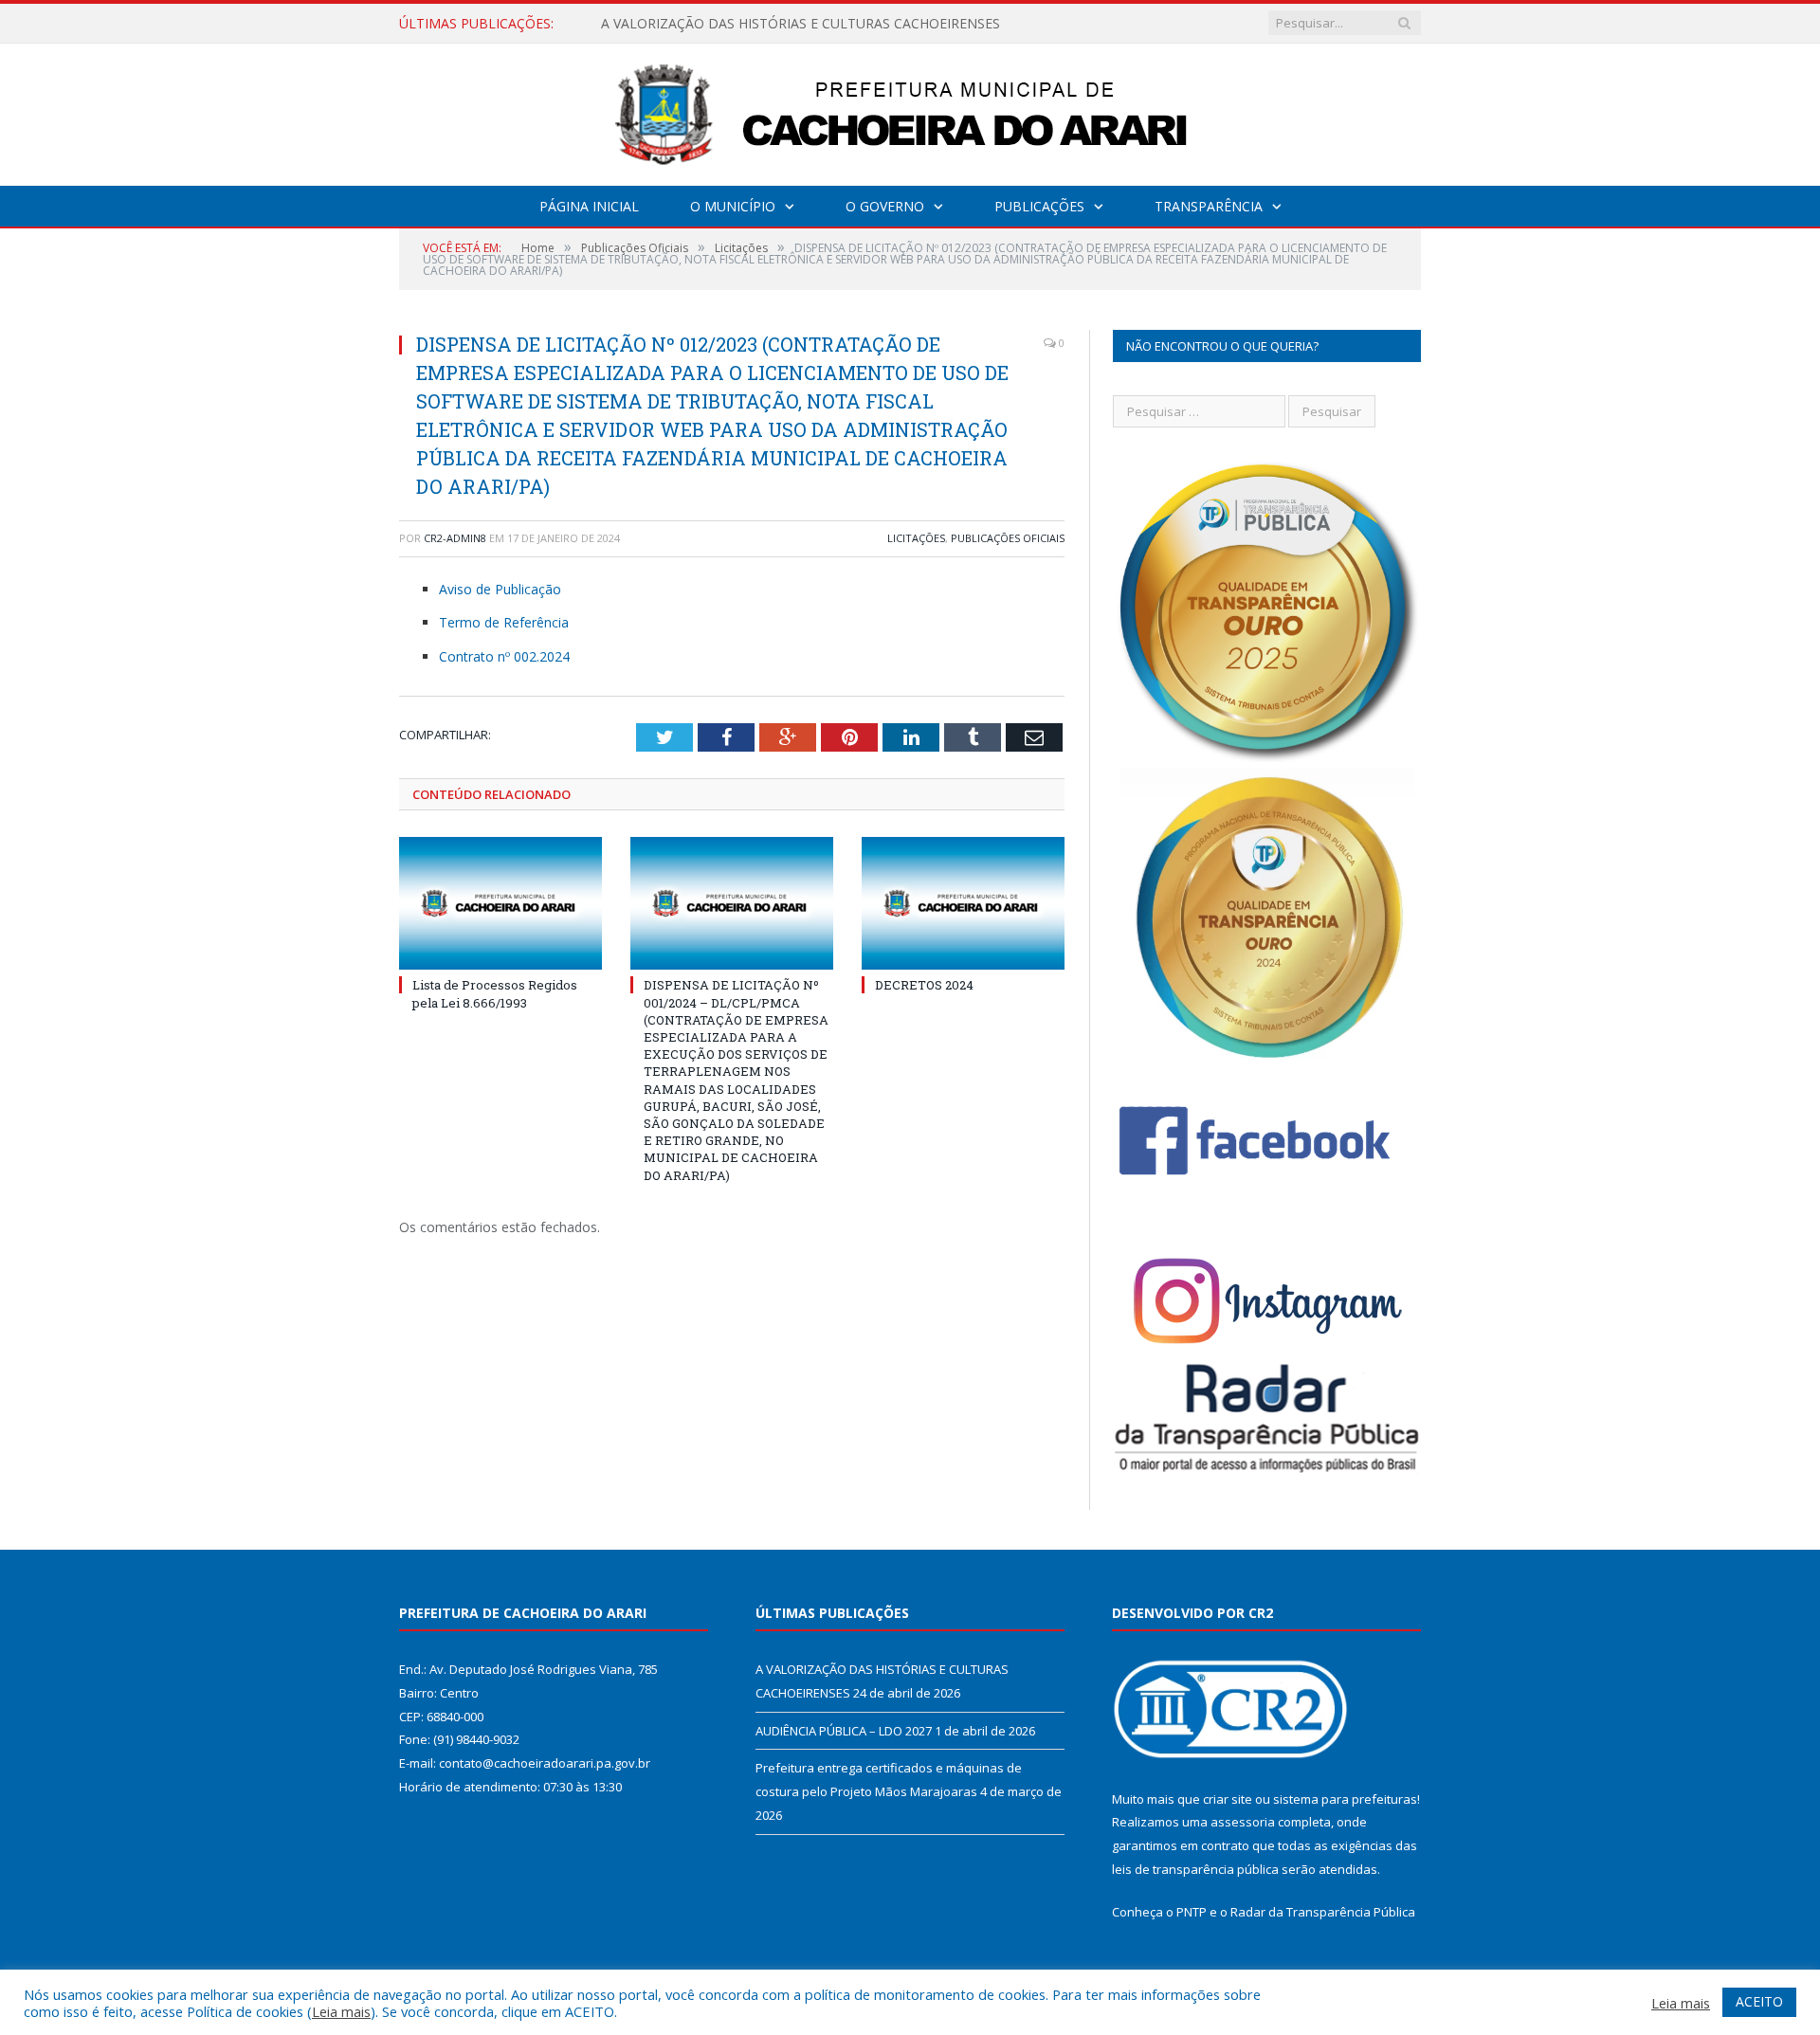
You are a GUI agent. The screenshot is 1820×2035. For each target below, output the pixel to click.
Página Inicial (589, 206)
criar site (1228, 1799)
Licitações (916, 538)
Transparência (1209, 206)
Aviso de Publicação (500, 589)
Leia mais (341, 2011)
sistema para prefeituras (1345, 1799)
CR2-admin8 (455, 538)
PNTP (1192, 1912)
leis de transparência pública (1195, 1869)
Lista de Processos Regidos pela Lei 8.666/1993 (495, 993)
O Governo (885, 206)
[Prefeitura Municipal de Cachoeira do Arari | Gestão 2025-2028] (910, 110)
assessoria (1243, 1822)
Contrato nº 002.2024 (504, 656)
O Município (733, 206)
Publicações (1039, 206)
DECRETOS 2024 (924, 985)
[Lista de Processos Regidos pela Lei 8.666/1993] (500, 903)
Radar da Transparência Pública (1323, 1912)
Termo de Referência (504, 622)
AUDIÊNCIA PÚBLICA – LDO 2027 (705, 24)
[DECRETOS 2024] (963, 903)
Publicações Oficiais (1008, 538)
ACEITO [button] (1759, 2001)
